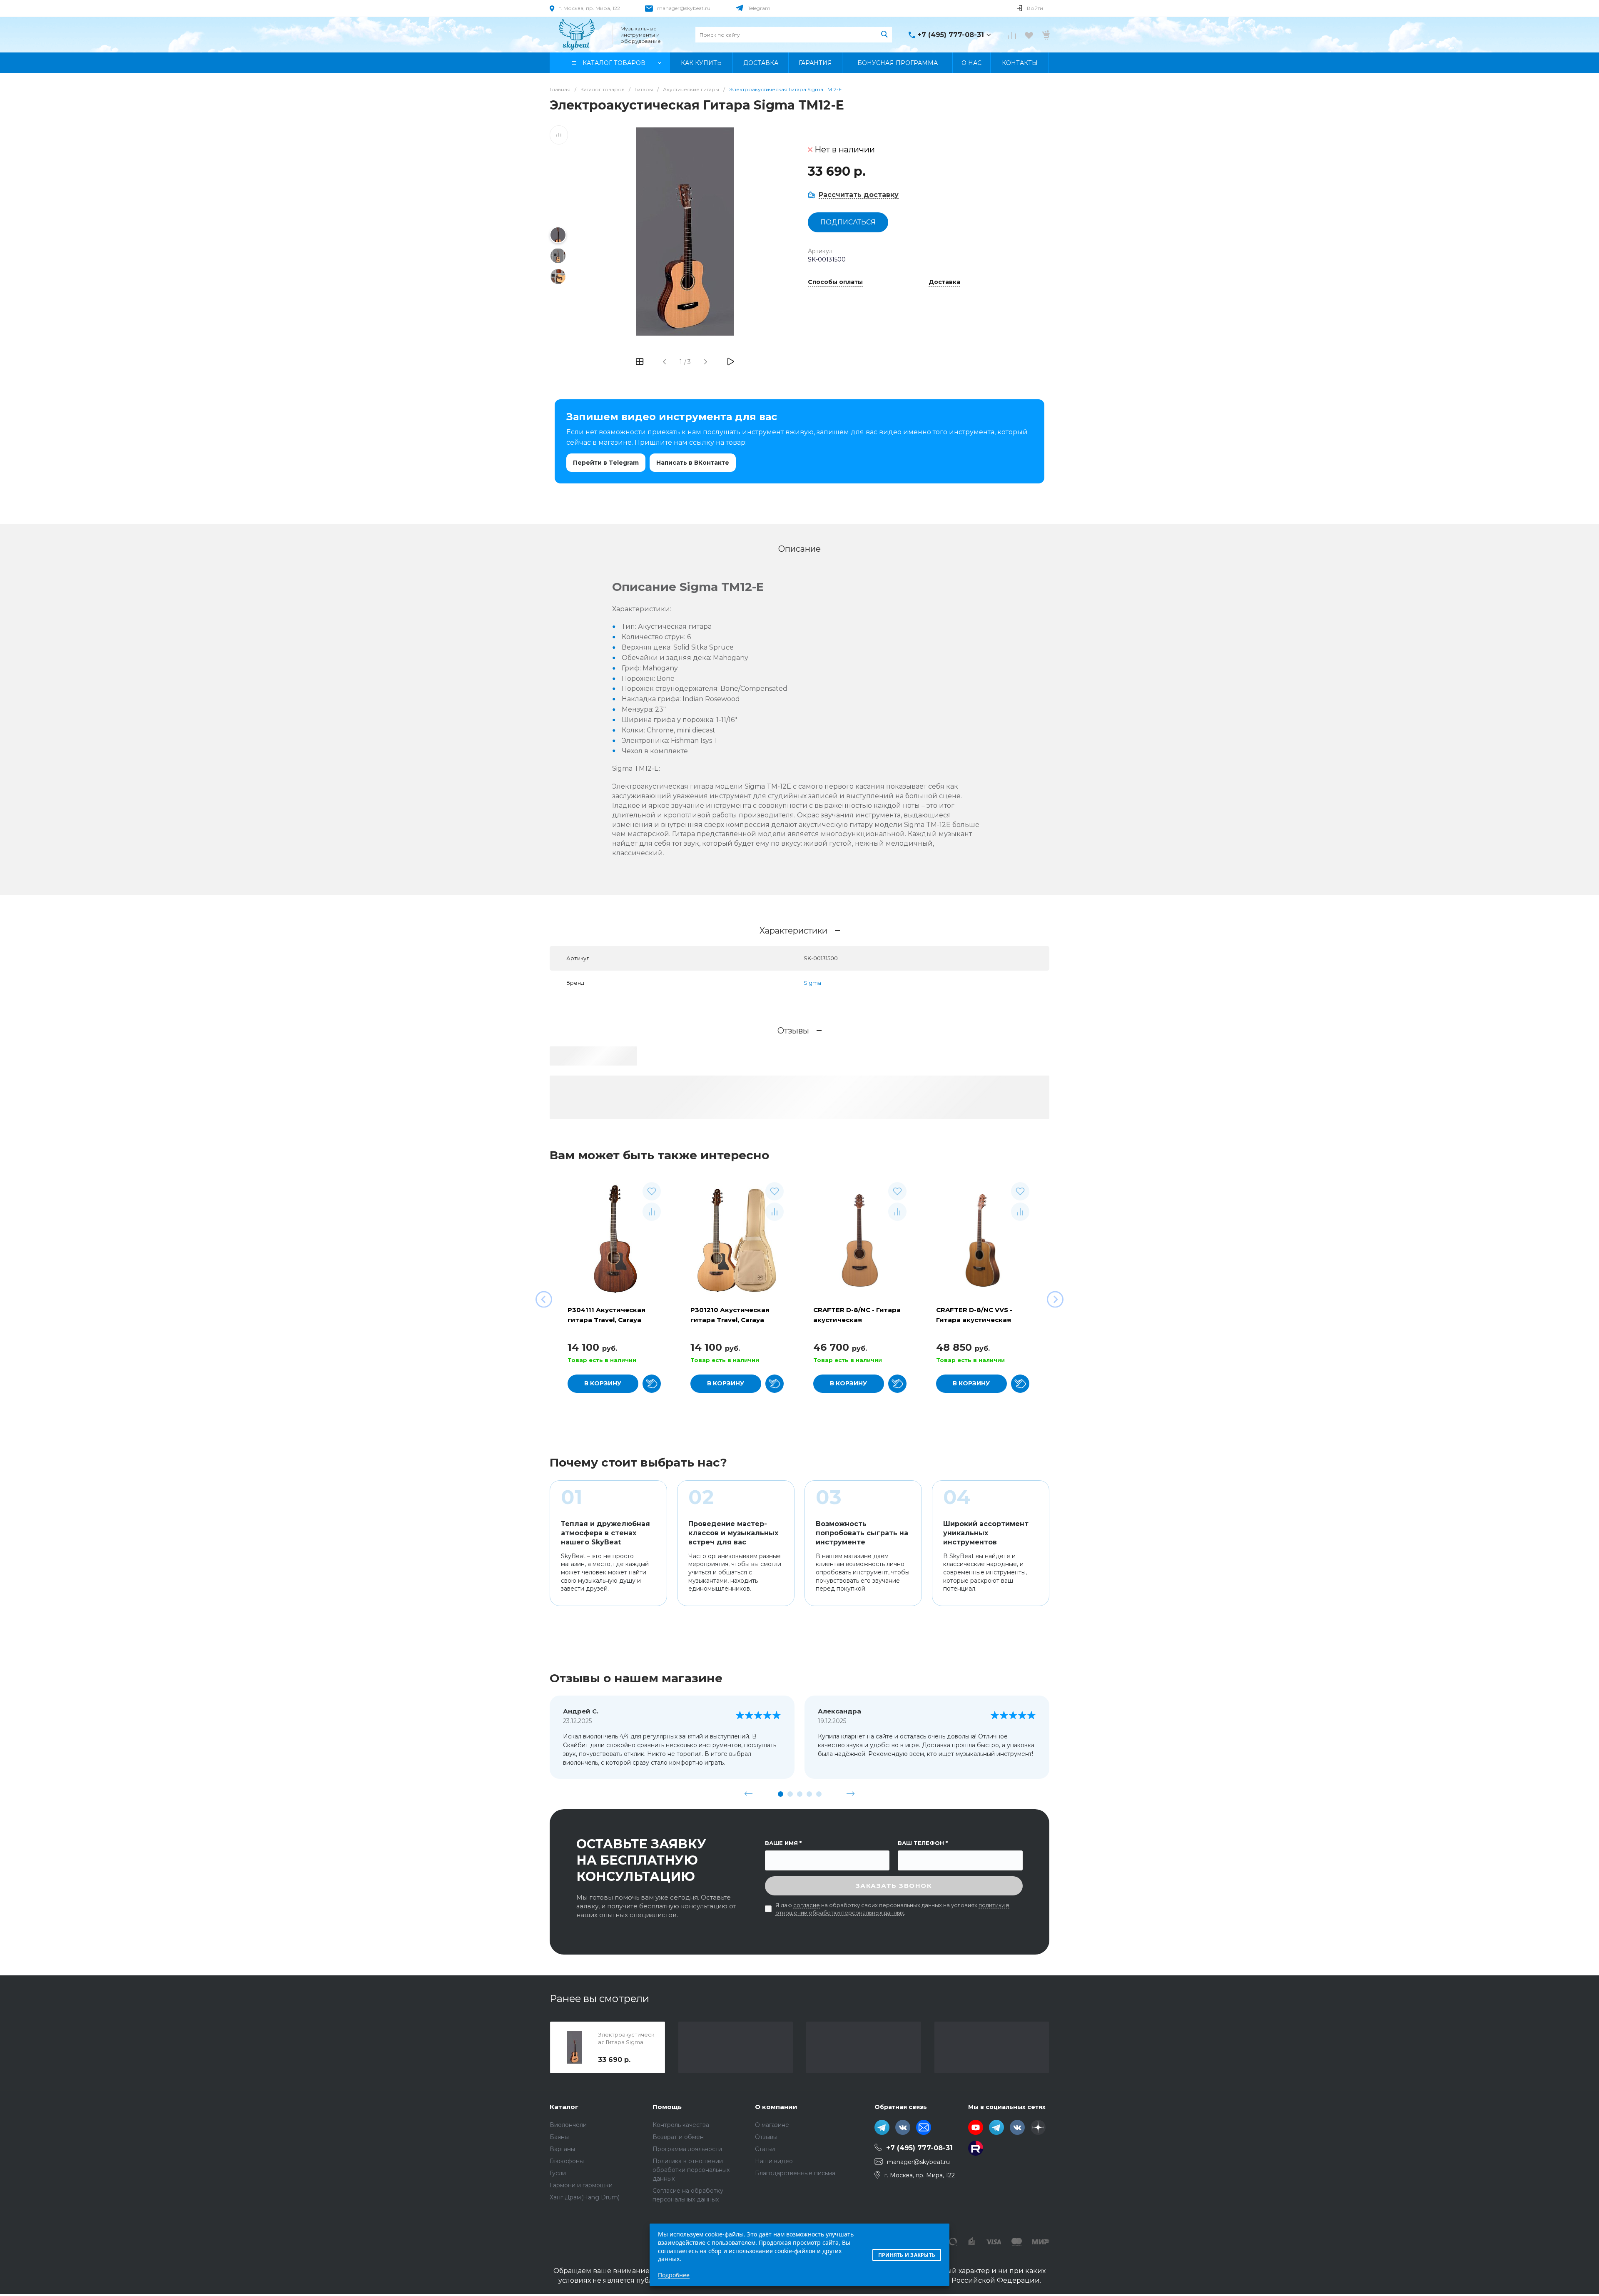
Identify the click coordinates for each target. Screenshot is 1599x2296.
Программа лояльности (687, 2149)
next (851, 1794)
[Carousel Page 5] (819, 1794)
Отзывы (766, 2137)
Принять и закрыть (907, 2255)
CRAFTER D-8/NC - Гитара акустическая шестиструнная (857, 1320)
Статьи (765, 2149)
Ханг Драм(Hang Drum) (585, 2197)
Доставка (944, 282)
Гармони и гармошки (581, 2185)
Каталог (564, 2107)
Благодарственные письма (795, 2173)
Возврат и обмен (678, 2137)
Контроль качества (681, 2125)
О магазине (772, 2125)
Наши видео (774, 2161)
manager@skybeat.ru (684, 8)
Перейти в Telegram (606, 463)
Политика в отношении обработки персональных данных (691, 2170)
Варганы (562, 2149)
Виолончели (568, 2125)
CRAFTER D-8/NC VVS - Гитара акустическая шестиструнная (974, 1320)
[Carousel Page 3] (800, 1794)
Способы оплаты (835, 282)
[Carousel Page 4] (809, 1794)
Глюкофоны (567, 2161)
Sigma (812, 983)
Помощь (667, 2107)
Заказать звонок (894, 1886)
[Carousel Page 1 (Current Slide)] (781, 1794)
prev (749, 1794)
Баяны (559, 2137)
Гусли (558, 2173)
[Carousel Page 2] (790, 1794)
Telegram (759, 8)
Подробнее (674, 2275)
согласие (807, 1905)
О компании (776, 2107)
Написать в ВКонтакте (693, 463)
